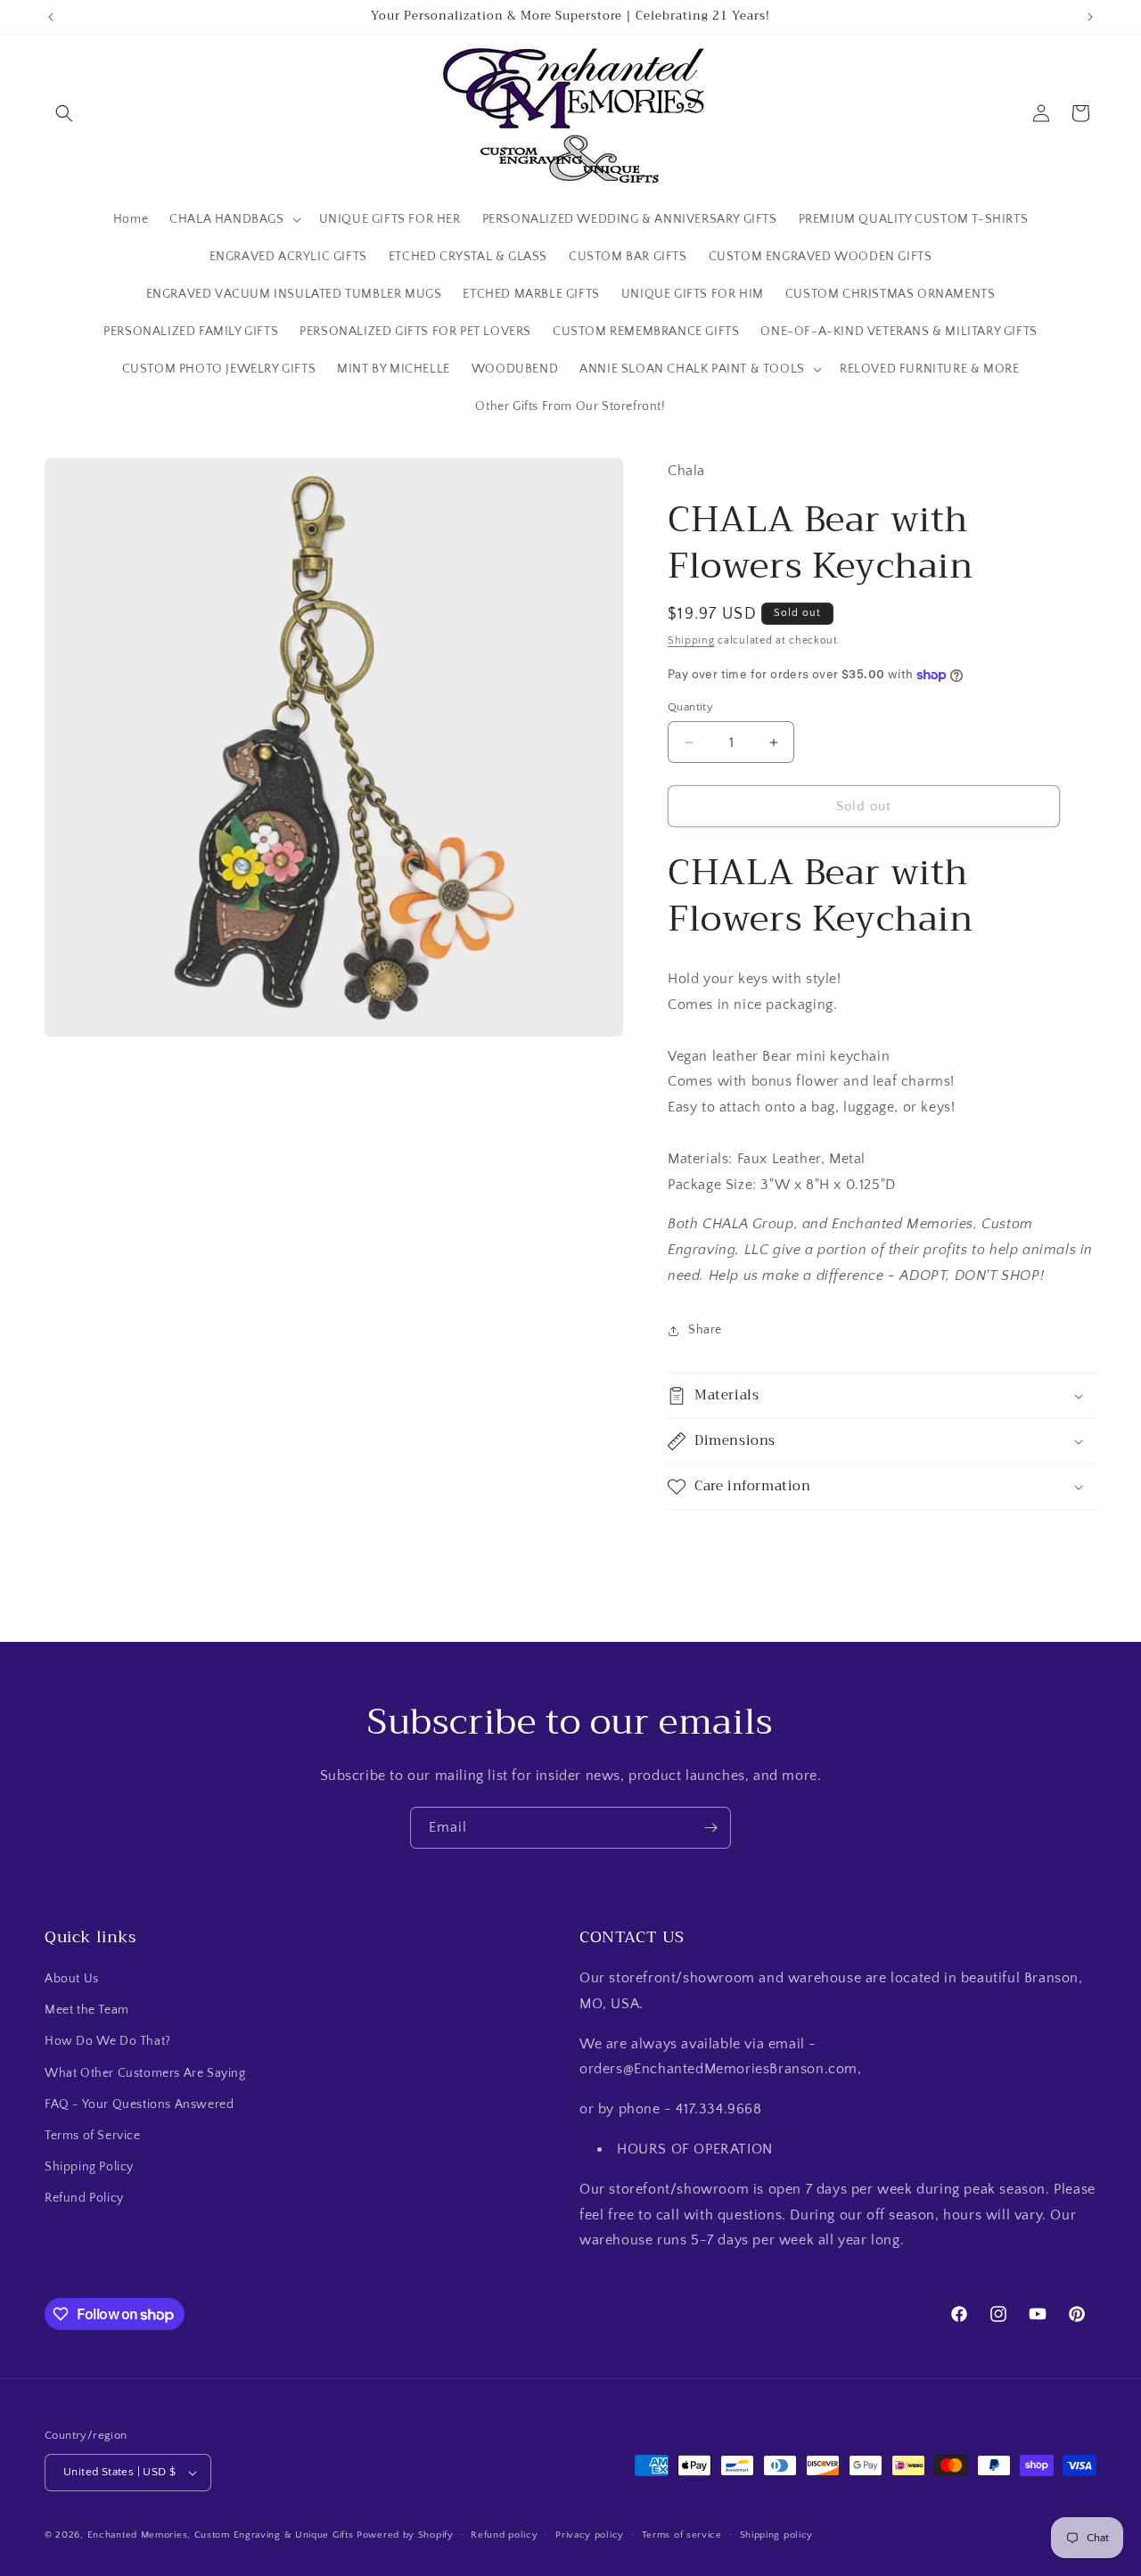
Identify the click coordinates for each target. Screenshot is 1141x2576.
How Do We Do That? (108, 2041)
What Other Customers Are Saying (145, 2073)
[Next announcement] (1090, 17)
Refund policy (504, 2535)
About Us (72, 1979)
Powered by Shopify (405, 2535)
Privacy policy (590, 2535)
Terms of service (682, 2535)
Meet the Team (87, 2010)
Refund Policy (84, 2198)
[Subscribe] (710, 1828)
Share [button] (705, 1330)
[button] (64, 113)
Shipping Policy (89, 2167)
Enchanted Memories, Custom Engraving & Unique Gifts (221, 2535)
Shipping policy (777, 2535)
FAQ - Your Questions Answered (139, 2104)
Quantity (690, 707)
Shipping (691, 640)
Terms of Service (93, 2136)
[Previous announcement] (51, 17)
